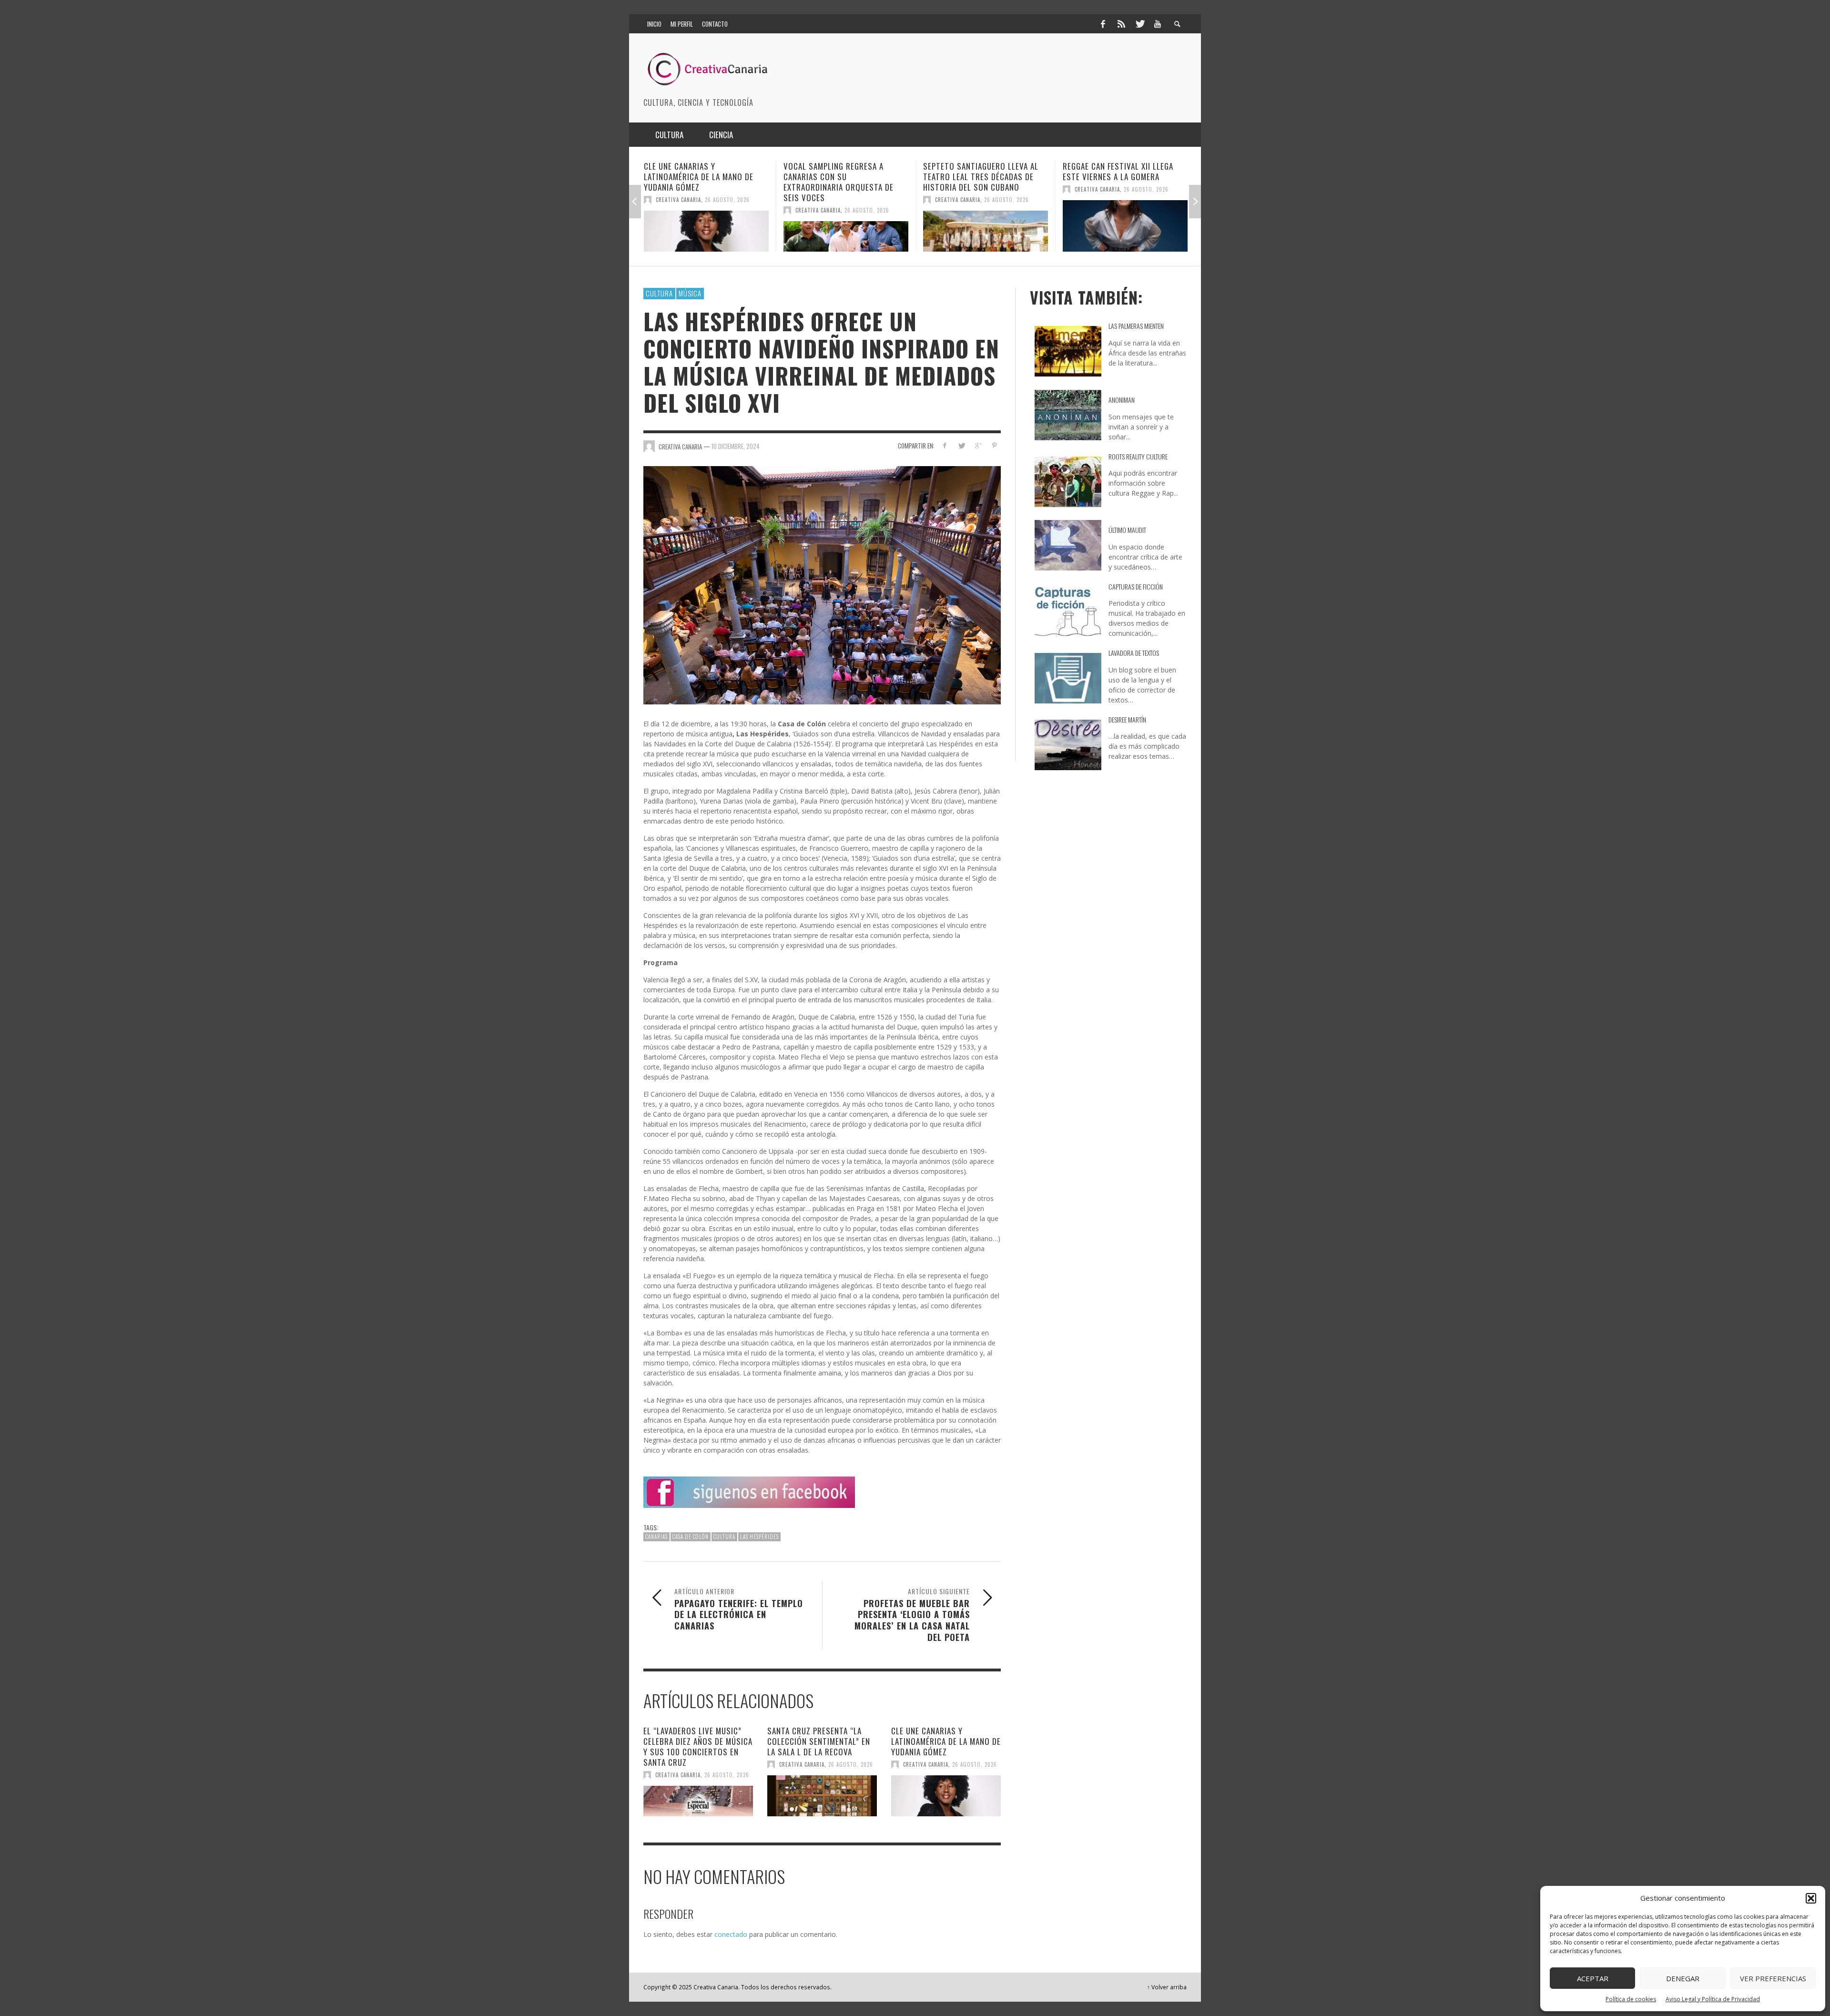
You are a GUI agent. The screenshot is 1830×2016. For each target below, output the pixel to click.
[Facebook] (1103, 24)
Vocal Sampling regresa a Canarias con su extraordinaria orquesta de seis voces (699, 182)
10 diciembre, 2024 (736, 446)
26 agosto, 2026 (727, 210)
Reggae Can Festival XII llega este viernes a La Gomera (978, 171)
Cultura (659, 293)
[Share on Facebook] (945, 445)
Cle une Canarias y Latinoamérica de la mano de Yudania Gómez (946, 1741)
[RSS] (1121, 24)
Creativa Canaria (678, 210)
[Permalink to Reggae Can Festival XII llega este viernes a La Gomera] (986, 226)
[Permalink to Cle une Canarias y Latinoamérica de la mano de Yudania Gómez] (946, 1796)
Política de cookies (1631, 1999)
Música (690, 293)
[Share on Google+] (978, 445)
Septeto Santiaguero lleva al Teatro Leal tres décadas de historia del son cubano (841, 177)
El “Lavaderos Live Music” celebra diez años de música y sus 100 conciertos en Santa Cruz (698, 1746)
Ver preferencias (1773, 1978)
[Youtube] (1158, 24)
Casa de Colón (691, 1537)
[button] (1811, 1898)
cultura (724, 1537)
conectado (731, 1934)
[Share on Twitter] (961, 445)
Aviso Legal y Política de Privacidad (1713, 1999)
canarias (656, 1537)
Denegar (1683, 1978)
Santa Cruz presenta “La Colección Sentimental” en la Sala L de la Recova (819, 1741)
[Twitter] (1139, 24)
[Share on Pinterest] (994, 445)
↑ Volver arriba (1167, 1987)
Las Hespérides (759, 1537)
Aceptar (1593, 1978)
